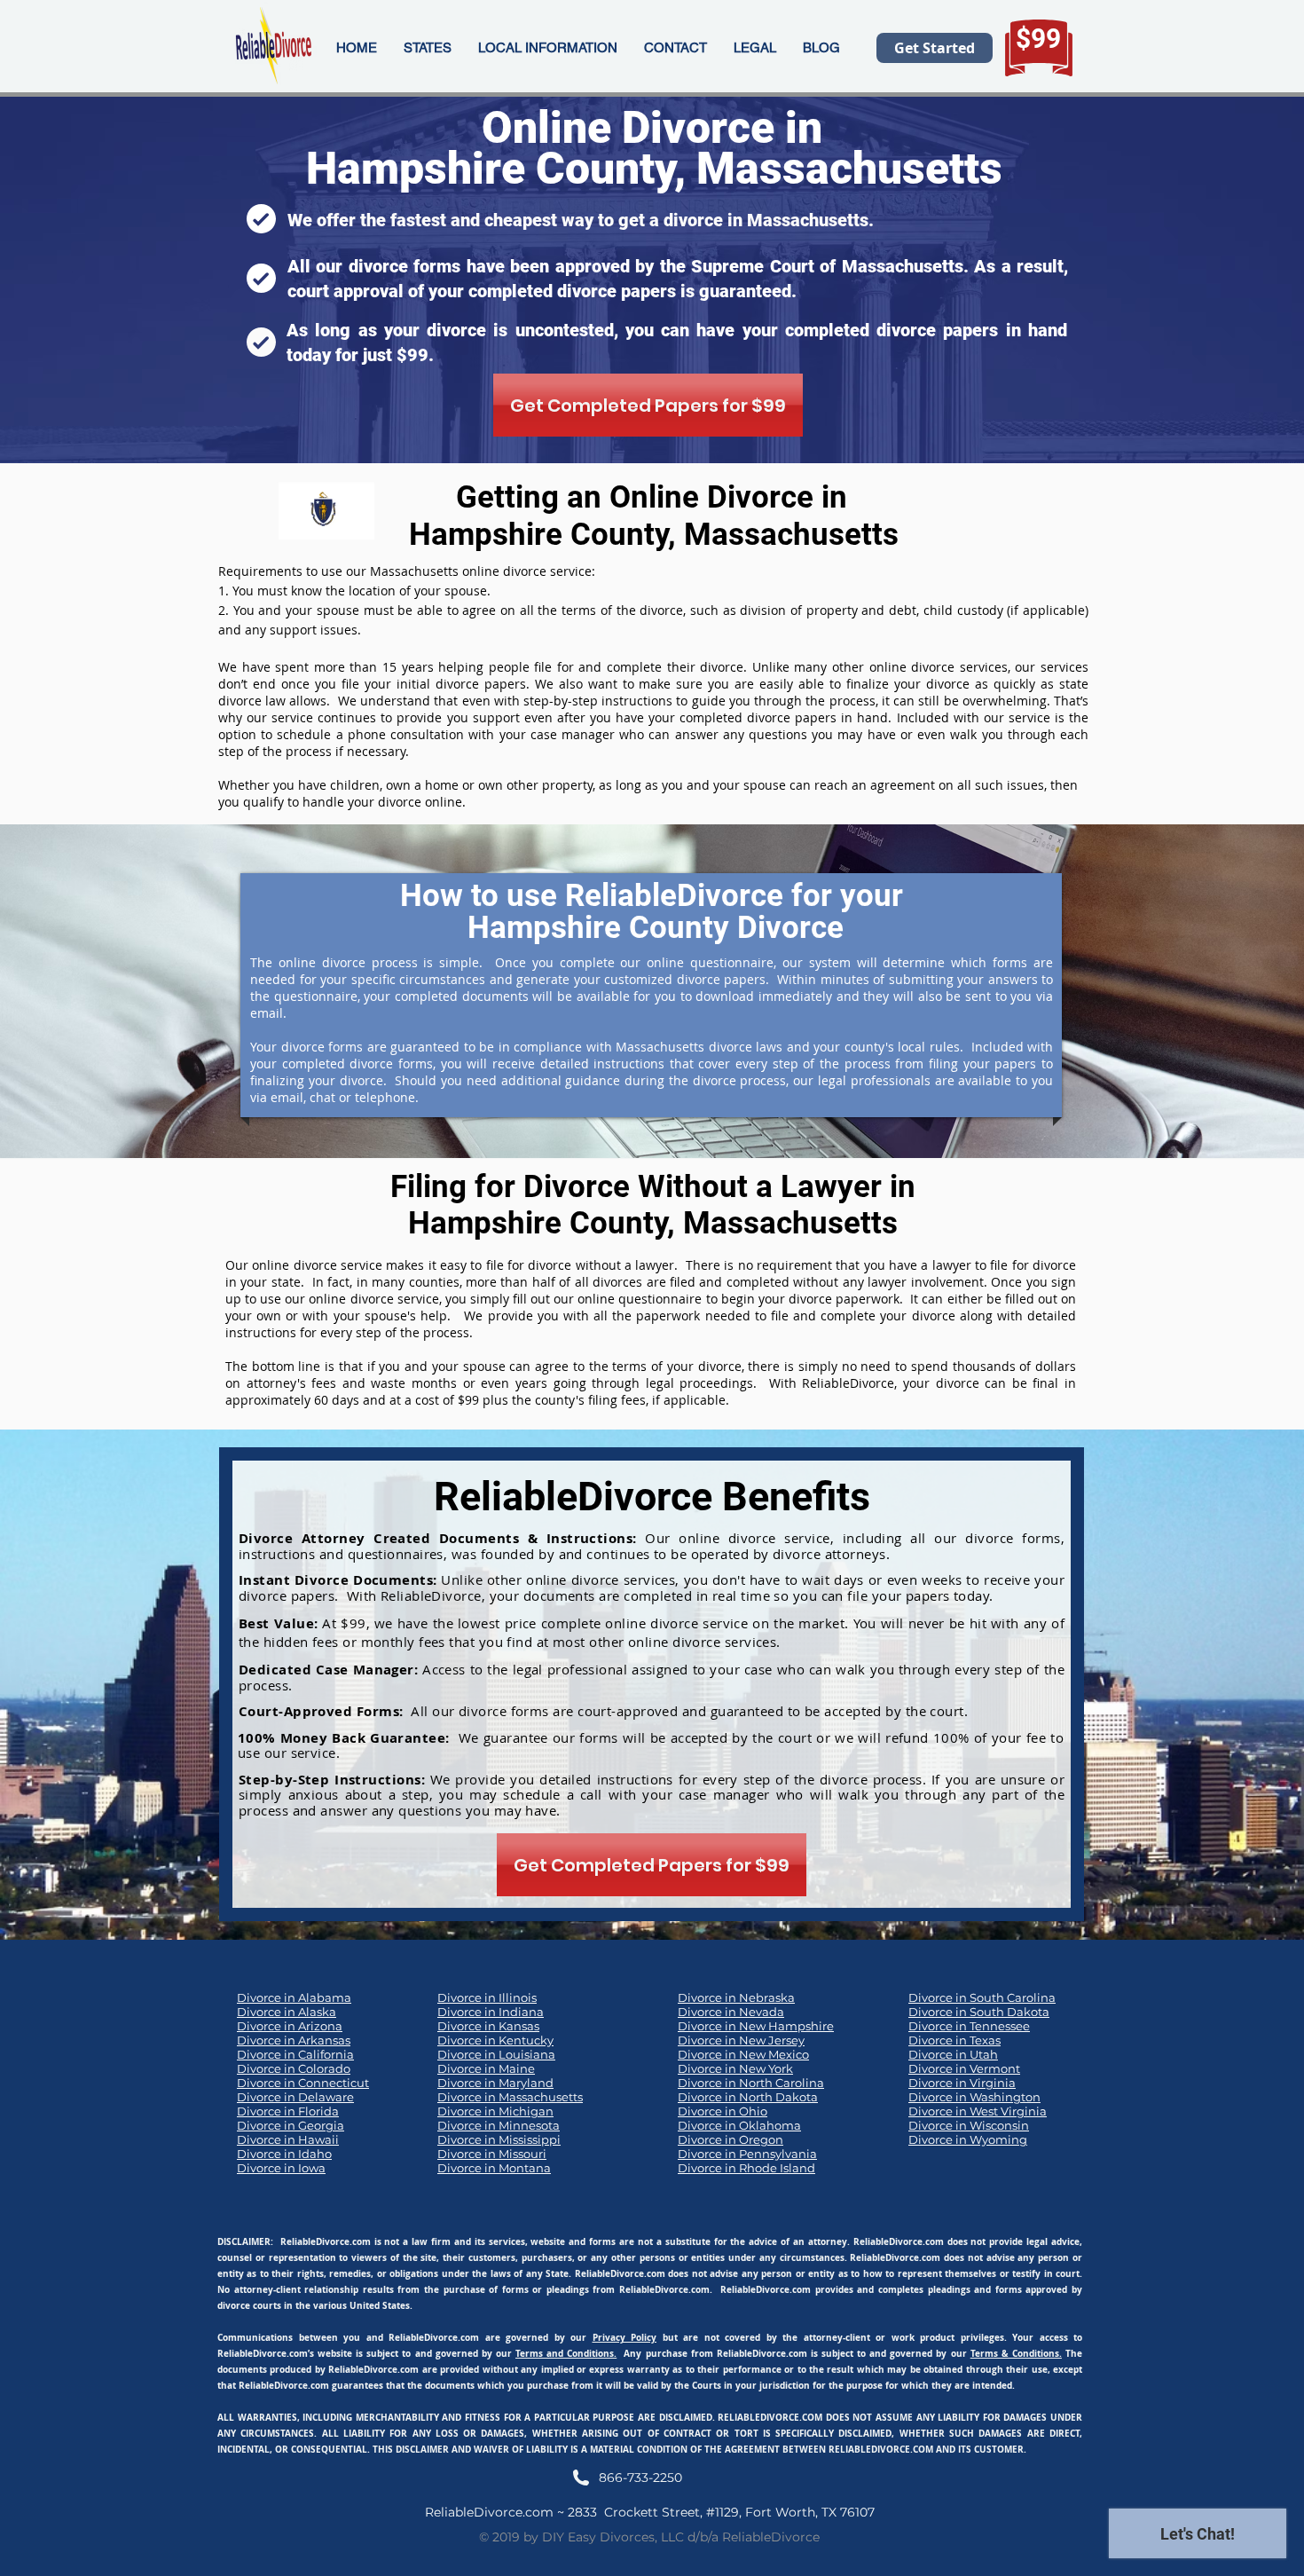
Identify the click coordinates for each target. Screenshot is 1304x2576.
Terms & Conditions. (1016, 2353)
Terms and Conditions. (566, 2353)
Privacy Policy (625, 2337)
